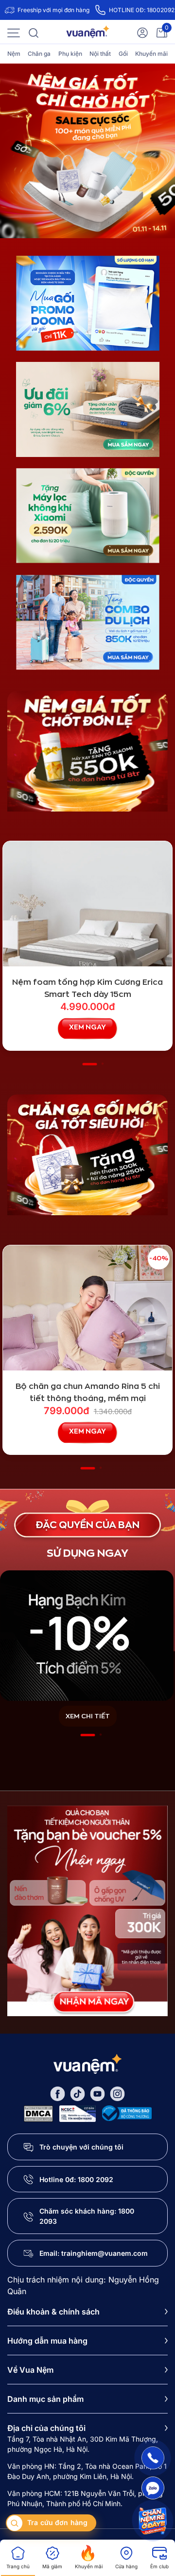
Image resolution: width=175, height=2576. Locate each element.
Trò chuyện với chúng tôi (81, 2147)
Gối (123, 54)
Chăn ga (39, 54)
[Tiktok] (78, 2093)
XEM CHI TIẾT (88, 1716)
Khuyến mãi (151, 54)
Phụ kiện (70, 54)
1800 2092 (96, 2179)
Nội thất (100, 54)
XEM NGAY (87, 1027)
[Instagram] (117, 2093)
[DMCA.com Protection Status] (38, 2113)
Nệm (14, 54)
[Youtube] (97, 2093)
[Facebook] (58, 2093)
